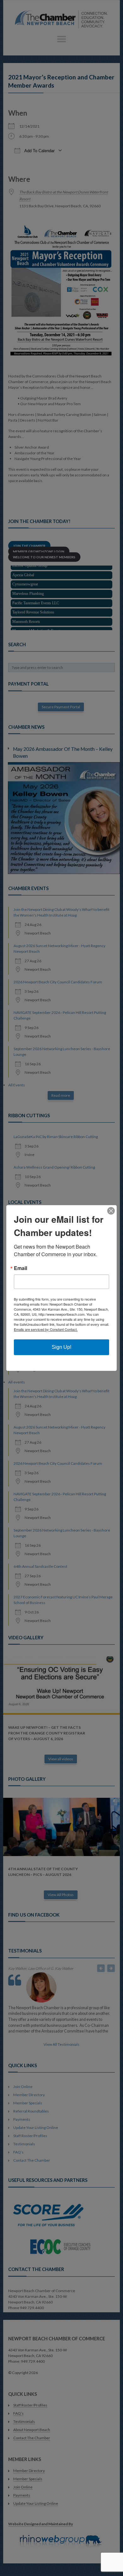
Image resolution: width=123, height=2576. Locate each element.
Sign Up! (61, 1347)
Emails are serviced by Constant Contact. (46, 1329)
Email (20, 1268)
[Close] (111, 1211)
